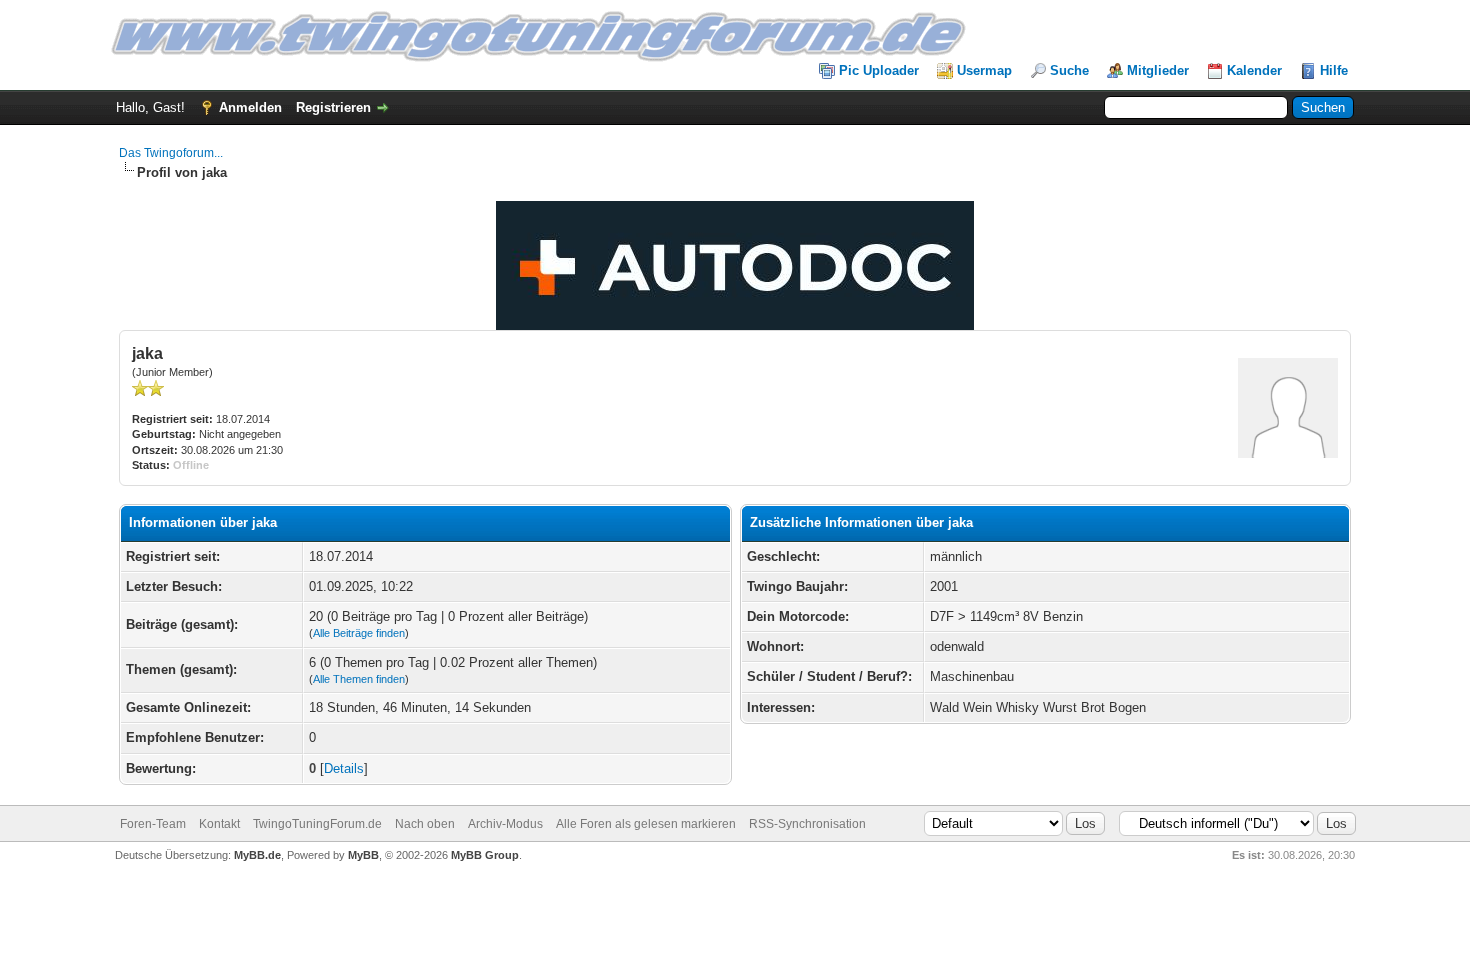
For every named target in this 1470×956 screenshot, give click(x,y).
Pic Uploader (879, 70)
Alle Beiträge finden (359, 633)
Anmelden (250, 107)
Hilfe (1334, 70)
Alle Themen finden (359, 679)
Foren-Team (153, 824)
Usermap (984, 70)
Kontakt (219, 824)
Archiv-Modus (505, 824)
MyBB (363, 855)
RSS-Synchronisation (807, 824)
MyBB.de (257, 855)
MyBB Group (485, 855)
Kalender (1254, 70)
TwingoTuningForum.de (317, 824)
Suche (1069, 70)
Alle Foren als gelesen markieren (646, 824)
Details (344, 768)
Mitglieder (1158, 70)
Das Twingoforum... (171, 153)
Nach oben (425, 824)
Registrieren (333, 107)
